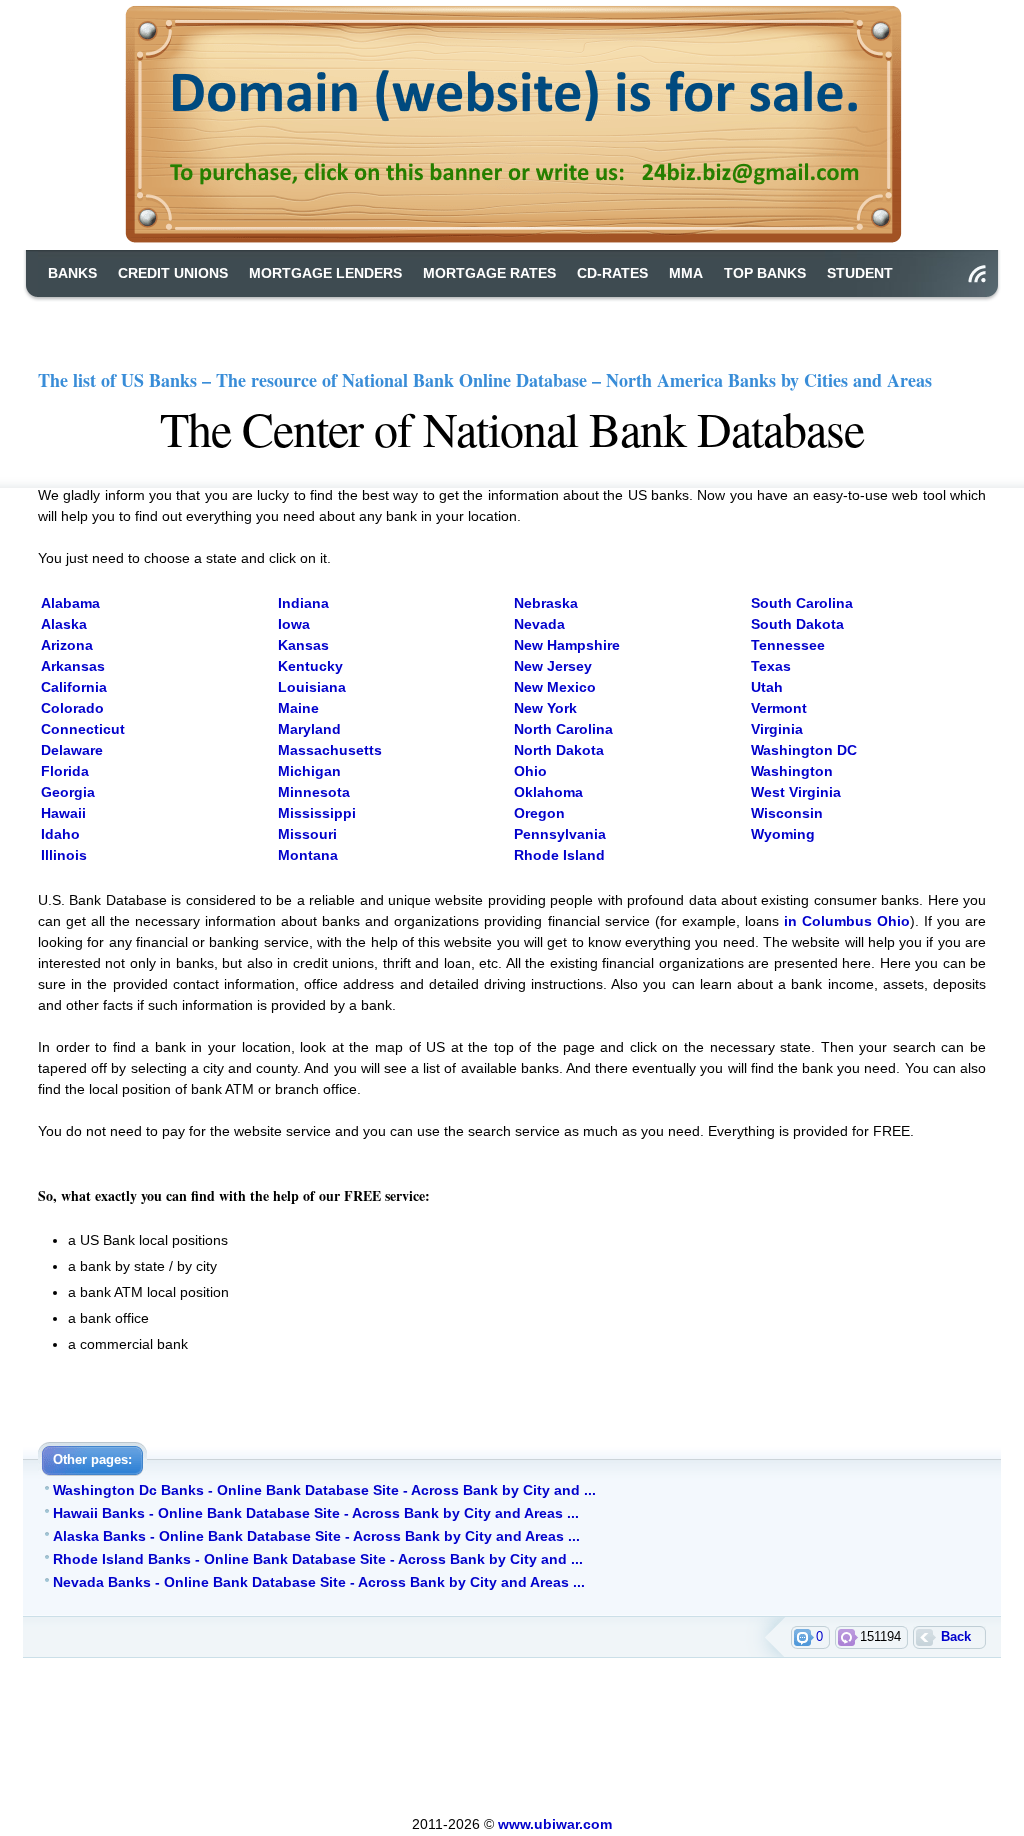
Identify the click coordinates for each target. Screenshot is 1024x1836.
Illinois (64, 855)
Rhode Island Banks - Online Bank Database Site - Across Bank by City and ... (318, 1559)
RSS (977, 274)
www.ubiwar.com (555, 1824)
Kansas (303, 645)
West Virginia (796, 792)
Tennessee (788, 645)
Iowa (294, 624)
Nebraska (546, 603)
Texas (771, 666)
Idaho (60, 834)
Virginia (777, 729)
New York (545, 708)
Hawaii (63, 813)
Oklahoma (548, 792)
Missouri (307, 834)
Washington (792, 771)
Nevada (539, 624)
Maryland (309, 729)
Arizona (67, 645)
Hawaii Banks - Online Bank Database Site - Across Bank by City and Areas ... (316, 1513)
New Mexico (555, 687)
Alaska (64, 624)
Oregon (539, 813)
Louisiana (312, 687)
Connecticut (83, 729)
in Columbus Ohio (847, 921)
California (74, 687)
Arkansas (73, 666)
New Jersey (553, 666)
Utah (767, 687)
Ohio (530, 771)
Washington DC (804, 750)
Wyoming (783, 834)
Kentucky (310, 666)
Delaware (72, 750)
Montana (308, 855)
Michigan (309, 771)
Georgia (68, 792)
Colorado (72, 708)
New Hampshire (567, 645)
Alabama (70, 603)
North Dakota (559, 750)
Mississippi (317, 813)
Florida (65, 771)
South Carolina (802, 603)
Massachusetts (330, 750)
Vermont (779, 708)
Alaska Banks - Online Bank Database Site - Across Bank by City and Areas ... (316, 1536)
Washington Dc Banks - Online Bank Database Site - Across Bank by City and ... (324, 1490)
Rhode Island (559, 855)
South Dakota (797, 624)
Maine (298, 708)
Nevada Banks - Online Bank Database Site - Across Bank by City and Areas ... (319, 1582)
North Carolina (563, 729)
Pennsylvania (560, 834)
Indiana (303, 603)
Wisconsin (787, 813)
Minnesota (314, 792)
